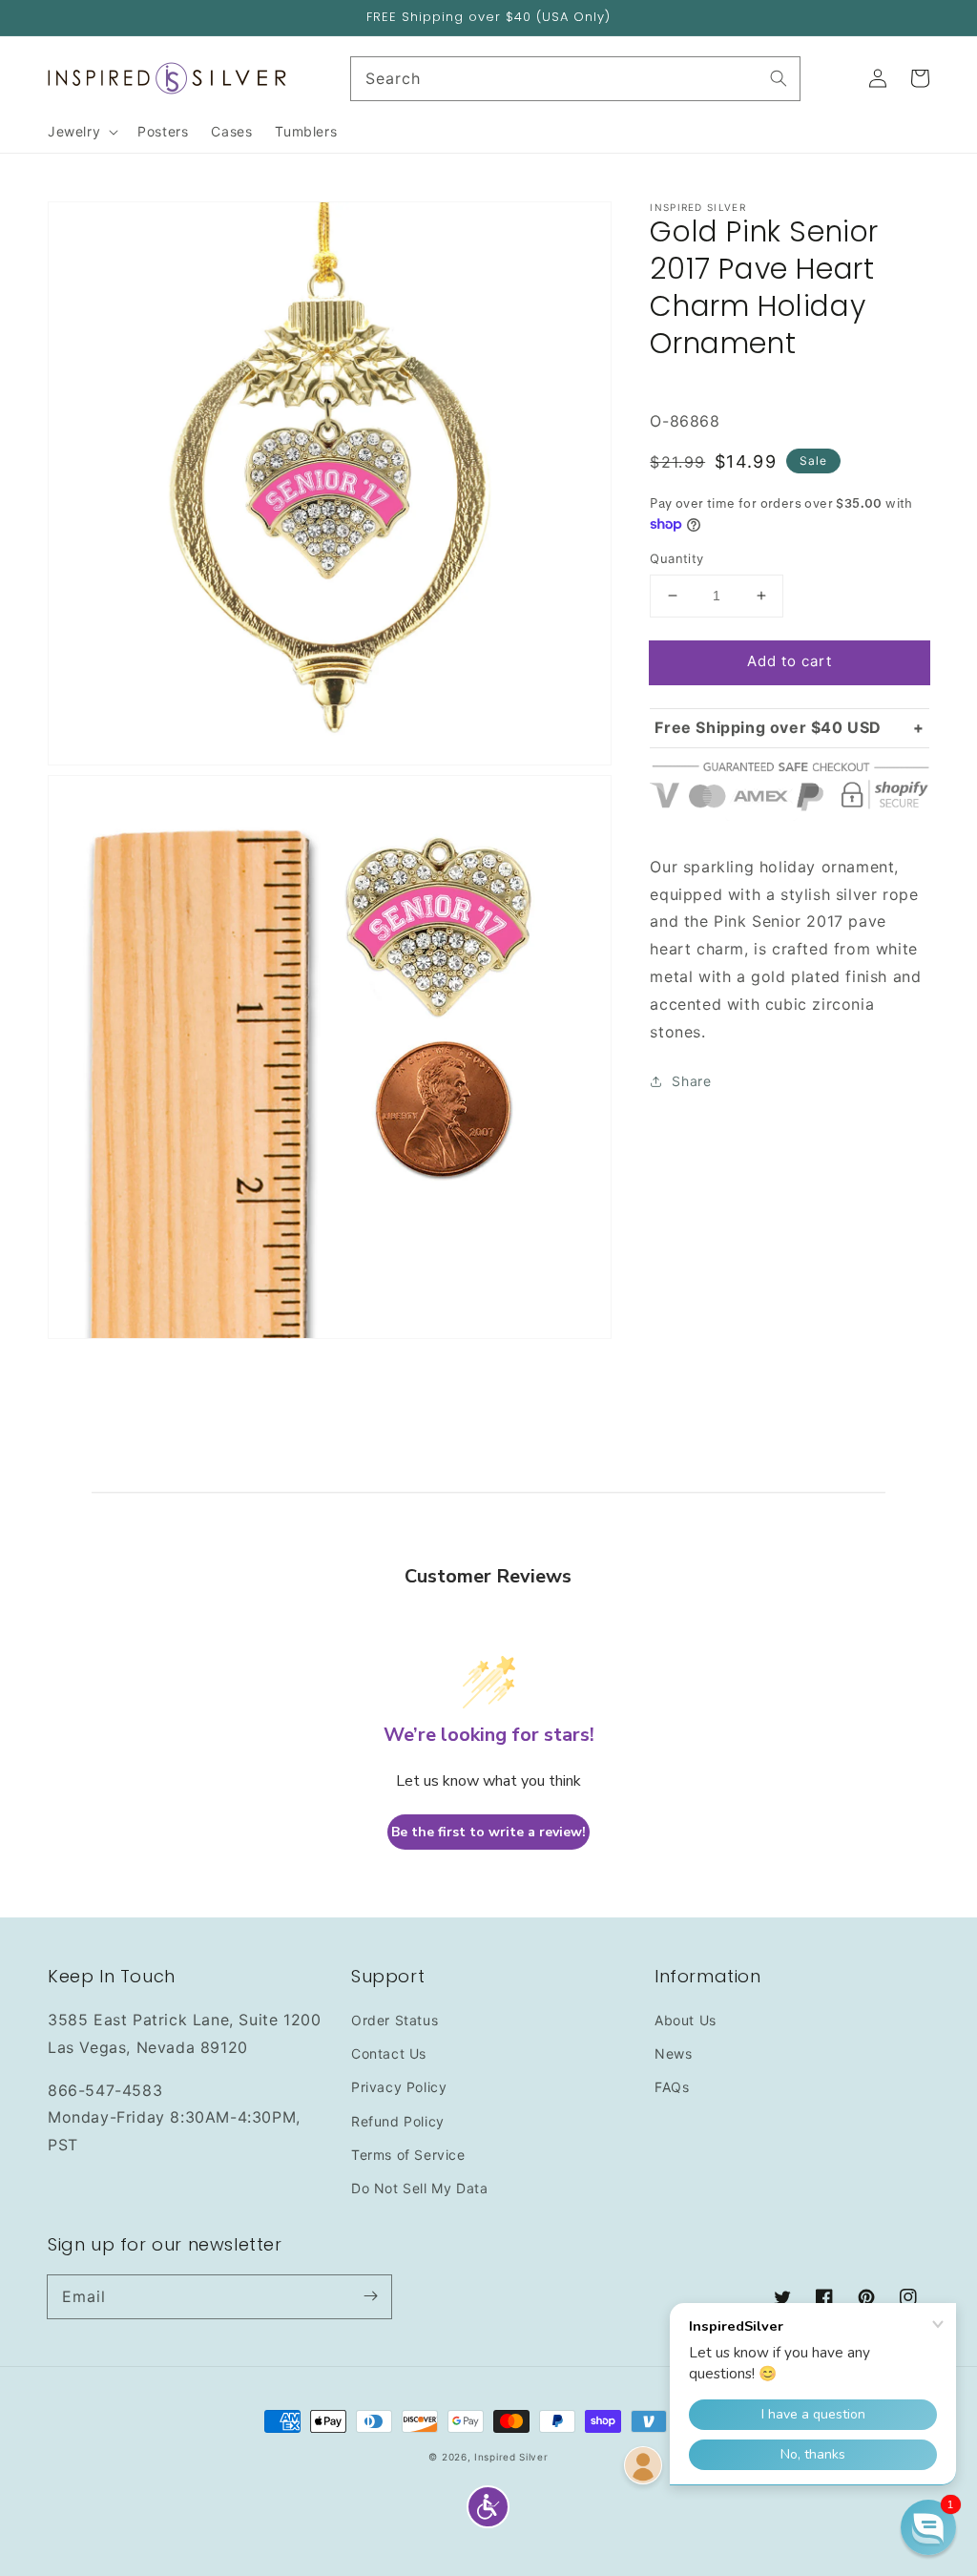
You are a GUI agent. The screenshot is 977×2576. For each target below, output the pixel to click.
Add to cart (790, 661)
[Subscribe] (370, 2296)
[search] (576, 79)
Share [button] (691, 1081)
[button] (488, 2507)
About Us (686, 2020)
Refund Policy (398, 2121)
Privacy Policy (399, 2087)
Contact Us (389, 2053)
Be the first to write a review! (488, 1832)
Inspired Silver (511, 2457)
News (673, 2053)
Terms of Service (408, 2155)
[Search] (779, 78)
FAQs (672, 2087)
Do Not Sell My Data (419, 2188)
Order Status (395, 2020)
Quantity (676, 558)
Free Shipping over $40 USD (768, 727)
